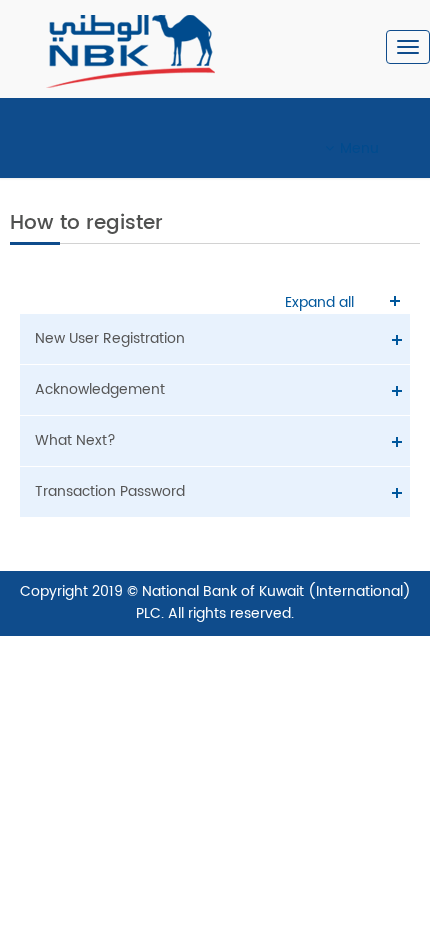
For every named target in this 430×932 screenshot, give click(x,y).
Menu (359, 148)
